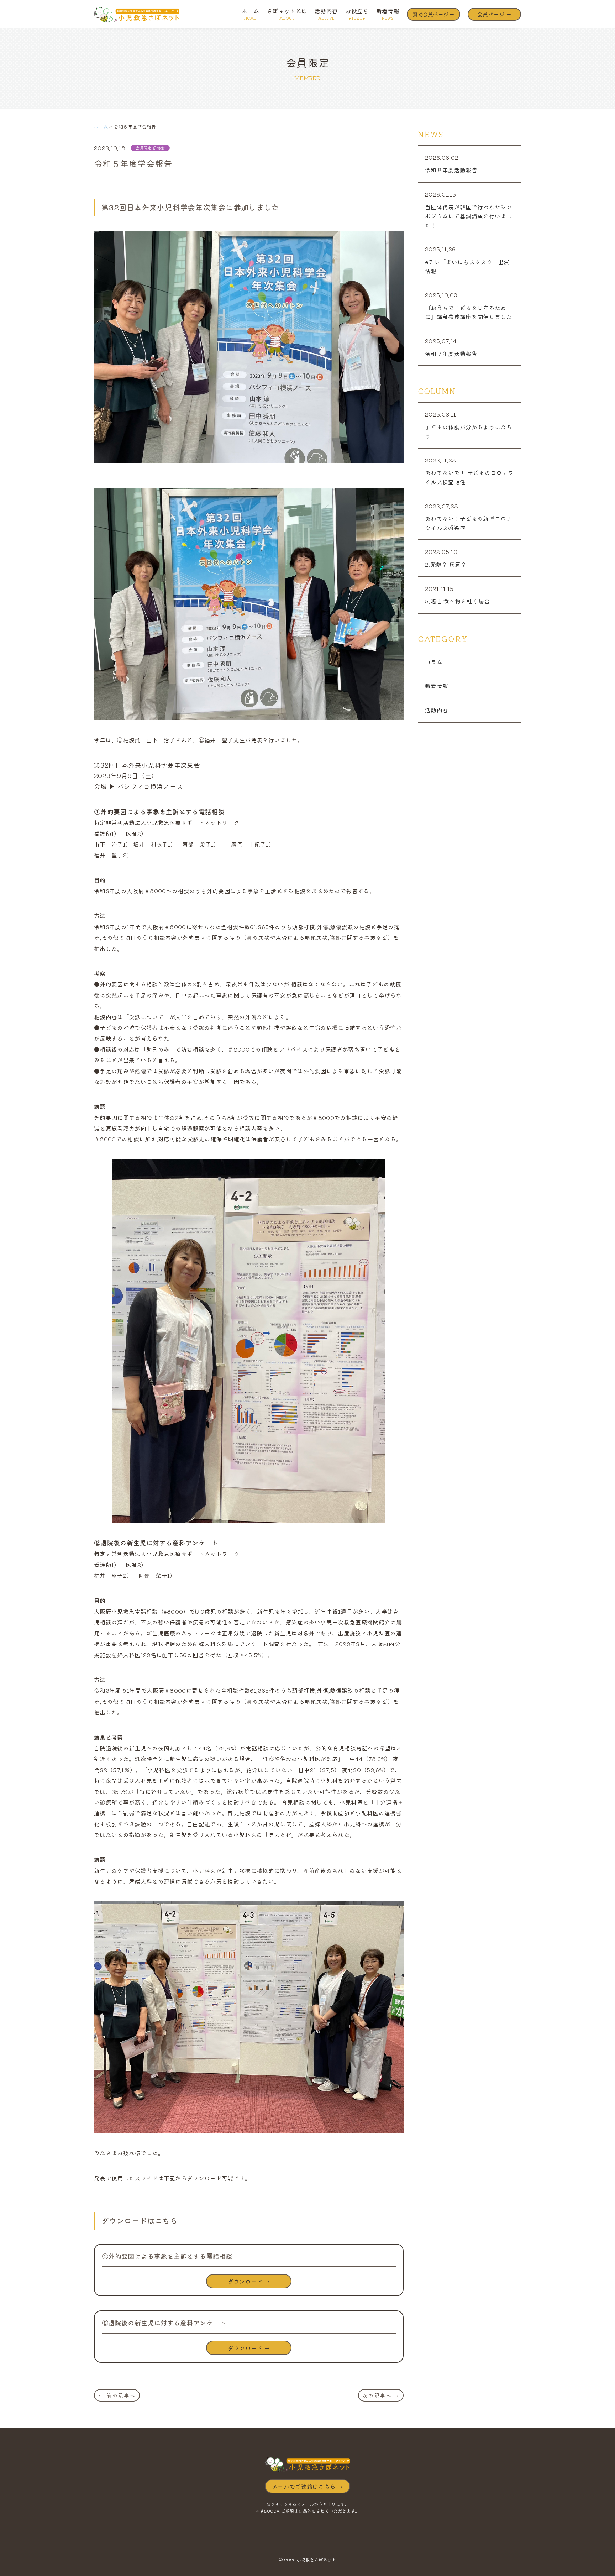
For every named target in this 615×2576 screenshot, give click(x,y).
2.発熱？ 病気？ (446, 564)
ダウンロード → (249, 2281)
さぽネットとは (287, 13)
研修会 (159, 148)
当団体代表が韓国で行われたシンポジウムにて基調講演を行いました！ (469, 216)
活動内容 (326, 13)
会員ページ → (494, 14)
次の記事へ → (381, 2395)
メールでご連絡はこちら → (307, 2486)
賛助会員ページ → (433, 14)
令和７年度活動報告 (451, 354)
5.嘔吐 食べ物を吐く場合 (457, 601)
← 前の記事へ (117, 2395)
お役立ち (357, 13)
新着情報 (388, 13)
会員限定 (144, 148)
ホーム (250, 13)
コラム (434, 662)
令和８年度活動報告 (451, 170)
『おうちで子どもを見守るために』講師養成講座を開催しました (469, 312)
